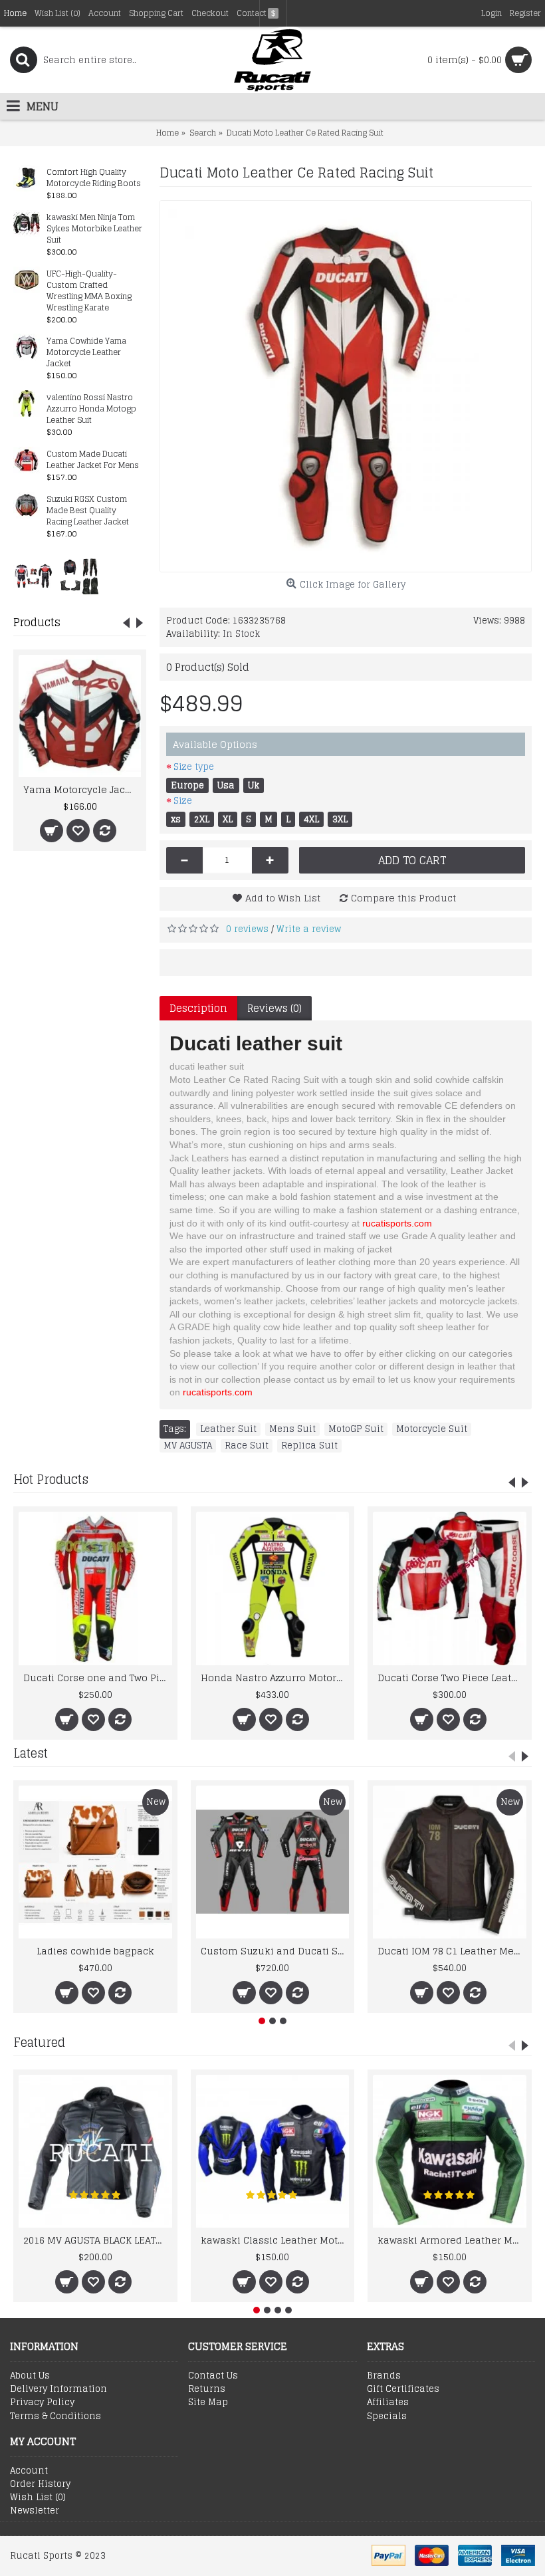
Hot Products (51, 1479)
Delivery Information (58, 2389)
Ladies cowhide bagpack (95, 1951)
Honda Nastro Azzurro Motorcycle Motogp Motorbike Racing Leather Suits (275, 1678)
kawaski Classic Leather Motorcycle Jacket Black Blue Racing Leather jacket (275, 2240)
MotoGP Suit (356, 1429)
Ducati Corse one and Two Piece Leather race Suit (98, 1678)
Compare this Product (403, 898)
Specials (387, 2416)
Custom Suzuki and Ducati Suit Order (275, 1951)
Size (183, 801)
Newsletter (35, 2511)
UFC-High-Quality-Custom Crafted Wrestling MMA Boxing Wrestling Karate (89, 291)
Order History (40, 2484)
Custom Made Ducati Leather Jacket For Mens (93, 460)
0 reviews (247, 929)
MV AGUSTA (188, 1446)
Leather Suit (228, 1429)
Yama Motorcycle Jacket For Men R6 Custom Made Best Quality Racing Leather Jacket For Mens (82, 789)
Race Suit (247, 1446)
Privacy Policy (42, 2402)
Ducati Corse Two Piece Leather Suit (452, 1678)
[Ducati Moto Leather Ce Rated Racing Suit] (346, 386)
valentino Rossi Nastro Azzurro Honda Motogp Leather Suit (91, 409)
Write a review (309, 929)
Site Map (208, 2402)
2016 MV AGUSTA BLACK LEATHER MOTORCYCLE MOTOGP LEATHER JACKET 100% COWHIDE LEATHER (98, 2240)
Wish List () (38, 2498)
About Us (30, 2376)
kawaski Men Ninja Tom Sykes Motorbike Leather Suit (94, 229)
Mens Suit (292, 1429)
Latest (31, 1753)
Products (37, 622)
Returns (207, 2389)
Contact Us (213, 2376)
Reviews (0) (274, 1008)
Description (198, 1008)
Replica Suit (309, 1446)
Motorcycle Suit (432, 1429)
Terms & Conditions (55, 2416)
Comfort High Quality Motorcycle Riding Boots (94, 178)
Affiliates (388, 2402)
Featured (39, 2042)
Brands (384, 2376)
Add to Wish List (283, 898)
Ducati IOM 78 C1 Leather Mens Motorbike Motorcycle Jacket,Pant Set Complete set (452, 1951)
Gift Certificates (403, 2389)
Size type (194, 767)
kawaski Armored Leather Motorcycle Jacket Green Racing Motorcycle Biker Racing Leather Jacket (452, 2240)
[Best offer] (33, 576)
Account (29, 2471)
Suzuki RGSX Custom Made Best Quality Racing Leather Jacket (88, 511)
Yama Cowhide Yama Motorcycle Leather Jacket (86, 353)
